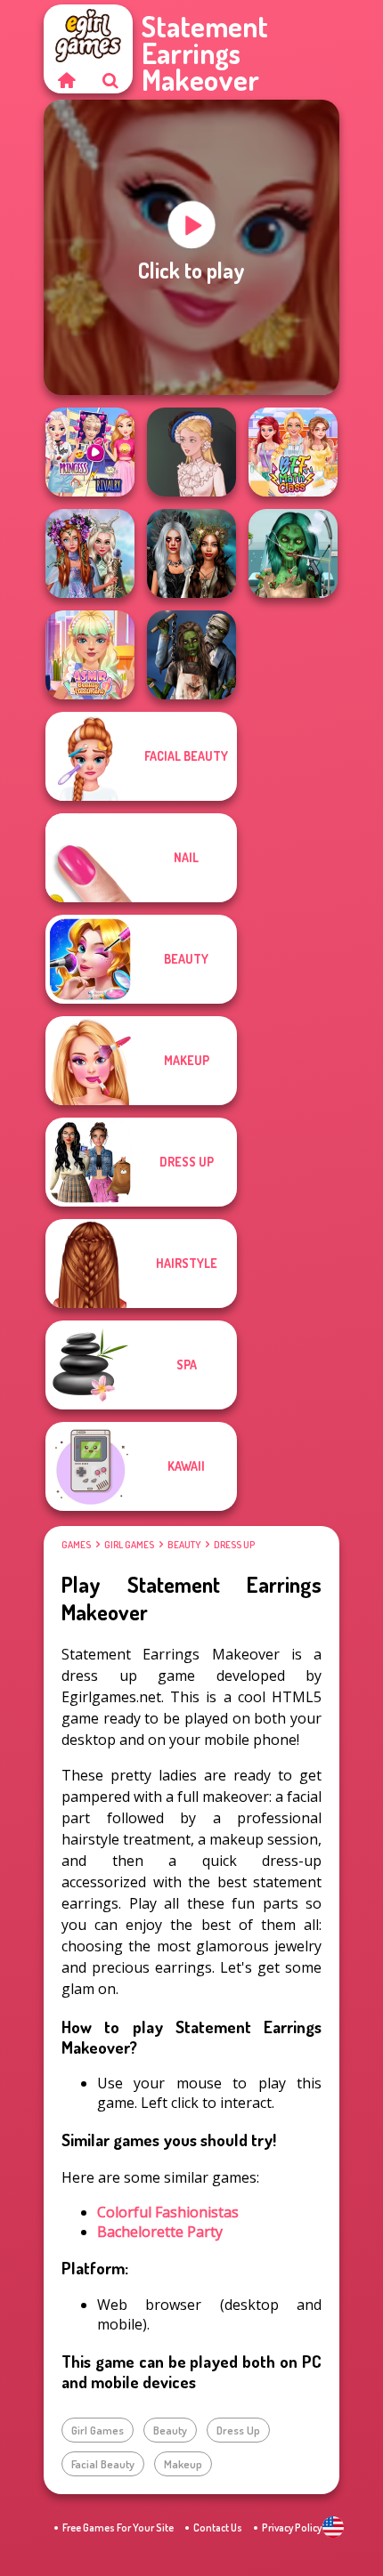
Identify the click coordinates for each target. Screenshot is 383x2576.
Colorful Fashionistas (168, 2212)
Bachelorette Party (160, 2232)
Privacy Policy (292, 2528)
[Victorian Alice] (191, 452)
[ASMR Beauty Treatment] (90, 655)
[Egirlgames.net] (66, 80)
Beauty (184, 1545)
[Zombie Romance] (191, 655)
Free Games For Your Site (118, 2528)
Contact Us (218, 2528)
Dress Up (234, 1545)
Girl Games (129, 1545)
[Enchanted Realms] (191, 553)
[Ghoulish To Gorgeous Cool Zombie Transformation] (293, 553)
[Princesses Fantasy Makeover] (90, 553)
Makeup (183, 2464)
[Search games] (110, 80)
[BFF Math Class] (293, 452)
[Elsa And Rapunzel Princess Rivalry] (90, 452)
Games (76, 1545)
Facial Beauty (103, 2464)
